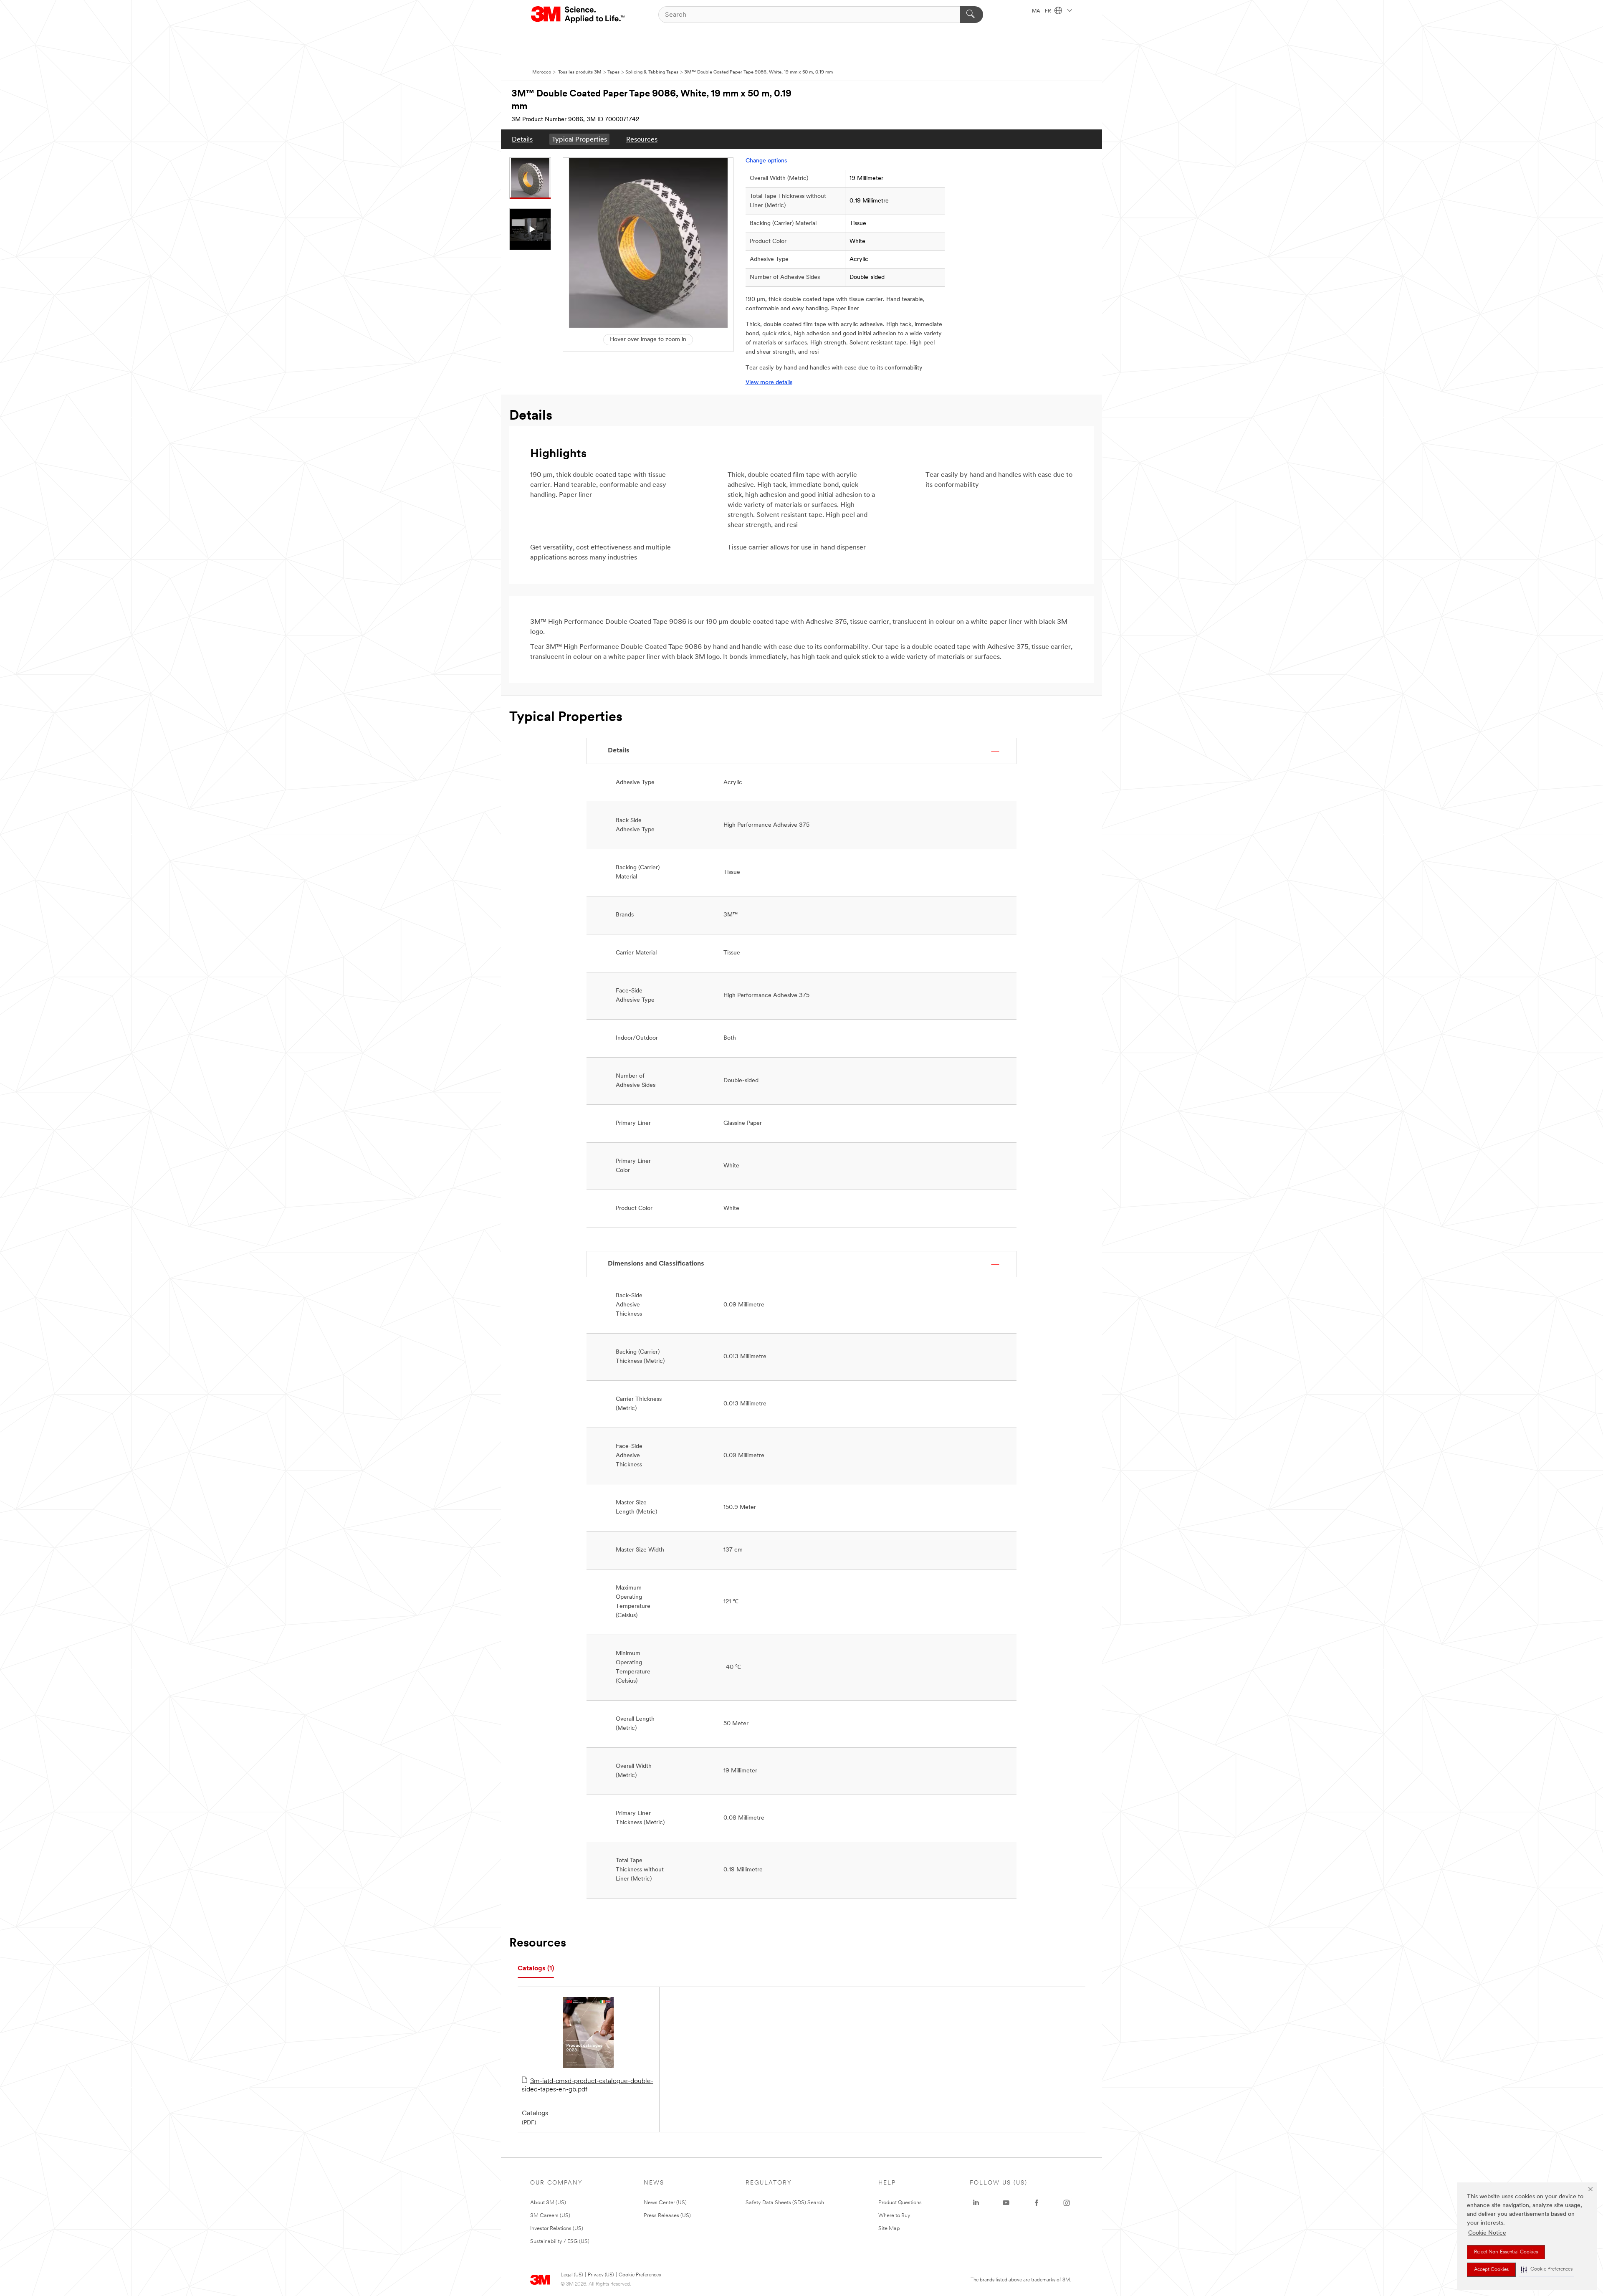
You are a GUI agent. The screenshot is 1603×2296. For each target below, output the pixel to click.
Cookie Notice (1487, 2233)
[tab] (536, 1969)
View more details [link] (769, 383)
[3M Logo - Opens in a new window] (578, 15)
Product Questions (900, 2203)
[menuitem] (522, 139)
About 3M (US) (548, 2203)
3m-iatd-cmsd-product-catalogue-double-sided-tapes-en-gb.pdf (588, 2086)
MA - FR (1042, 11)
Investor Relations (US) (557, 2229)
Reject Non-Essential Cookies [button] (1506, 2252)
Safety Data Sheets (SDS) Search (785, 2203)
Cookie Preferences (640, 2275)
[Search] (972, 15)
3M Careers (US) (550, 2216)
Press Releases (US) (667, 2216)
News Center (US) (665, 2203)
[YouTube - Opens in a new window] (1006, 2203)
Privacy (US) (601, 2275)
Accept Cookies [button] (1491, 2270)
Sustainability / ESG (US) (560, 2242)
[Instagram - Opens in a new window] (1067, 2203)
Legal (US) (572, 2275)
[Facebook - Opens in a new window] (1037, 2203)
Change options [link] (766, 161)
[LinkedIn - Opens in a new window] (976, 2203)
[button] (1547, 2269)
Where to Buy (894, 2216)
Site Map (889, 2229)
